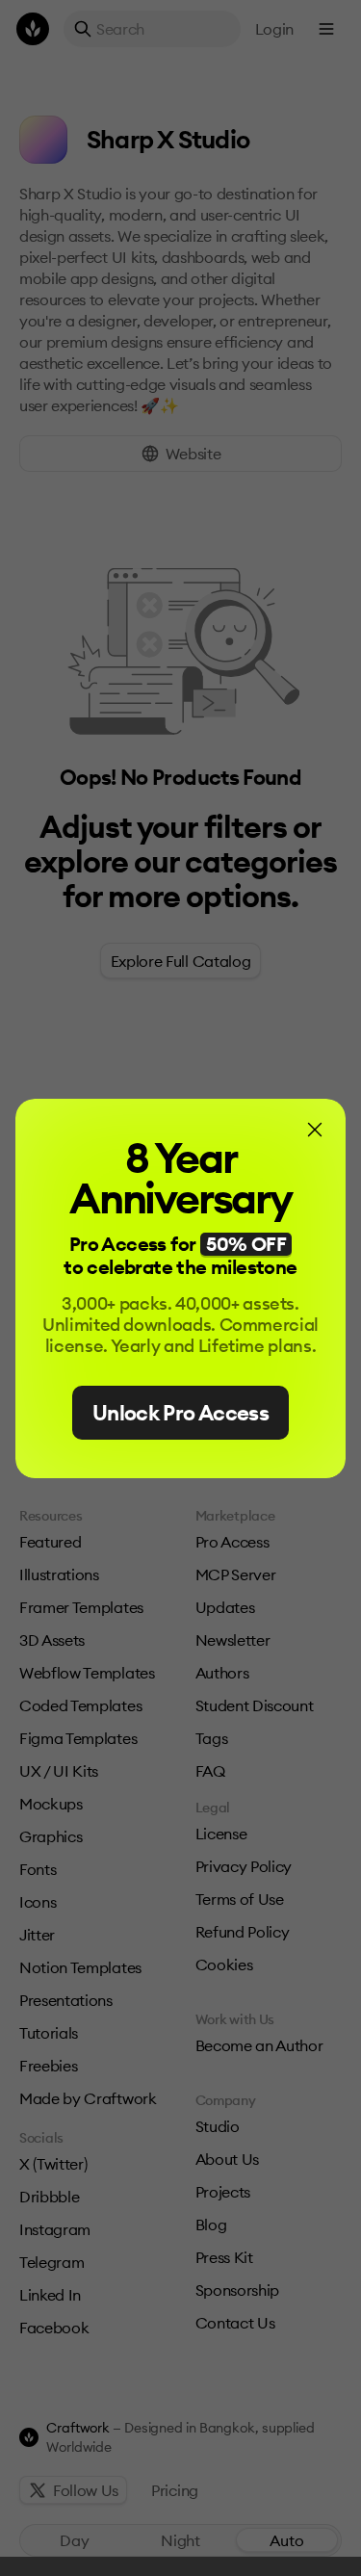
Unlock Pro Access (180, 1413)
